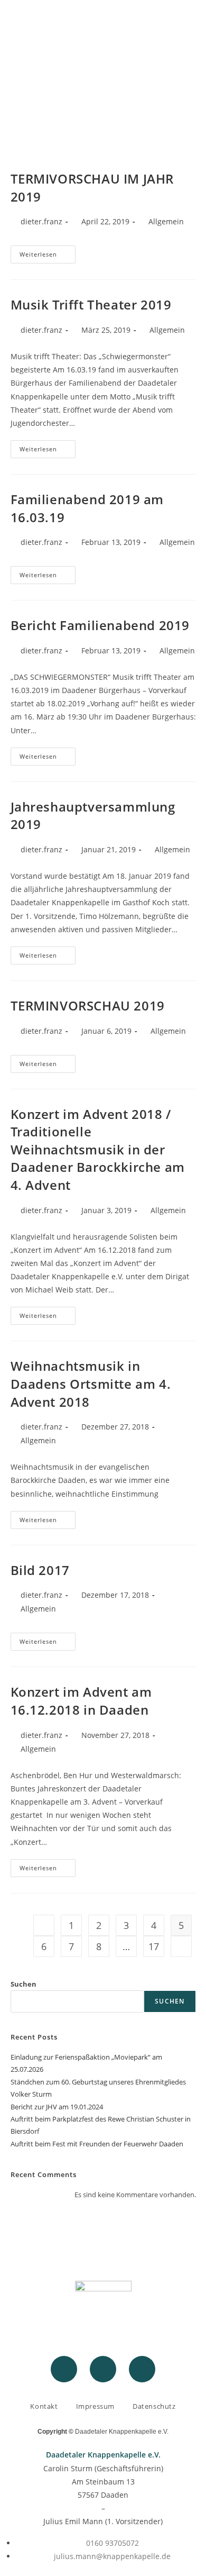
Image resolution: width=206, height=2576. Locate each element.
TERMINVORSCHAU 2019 (88, 1005)
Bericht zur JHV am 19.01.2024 (57, 2107)
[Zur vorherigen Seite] (44, 1925)
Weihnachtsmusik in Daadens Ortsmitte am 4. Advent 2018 (91, 1383)
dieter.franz (41, 221)
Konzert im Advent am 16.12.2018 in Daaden (81, 1701)
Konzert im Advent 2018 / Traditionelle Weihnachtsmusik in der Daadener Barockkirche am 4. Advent (98, 1149)
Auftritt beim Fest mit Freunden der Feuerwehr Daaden (97, 2144)
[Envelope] (142, 2369)
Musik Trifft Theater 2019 (91, 304)
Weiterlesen (48, 252)
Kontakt (44, 2406)
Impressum (95, 2406)
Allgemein (166, 221)
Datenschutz (154, 2406)
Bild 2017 (40, 1570)
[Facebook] (64, 2369)
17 (154, 1946)
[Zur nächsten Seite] (181, 1946)
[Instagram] (103, 2369)
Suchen (24, 1984)
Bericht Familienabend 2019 (100, 625)
